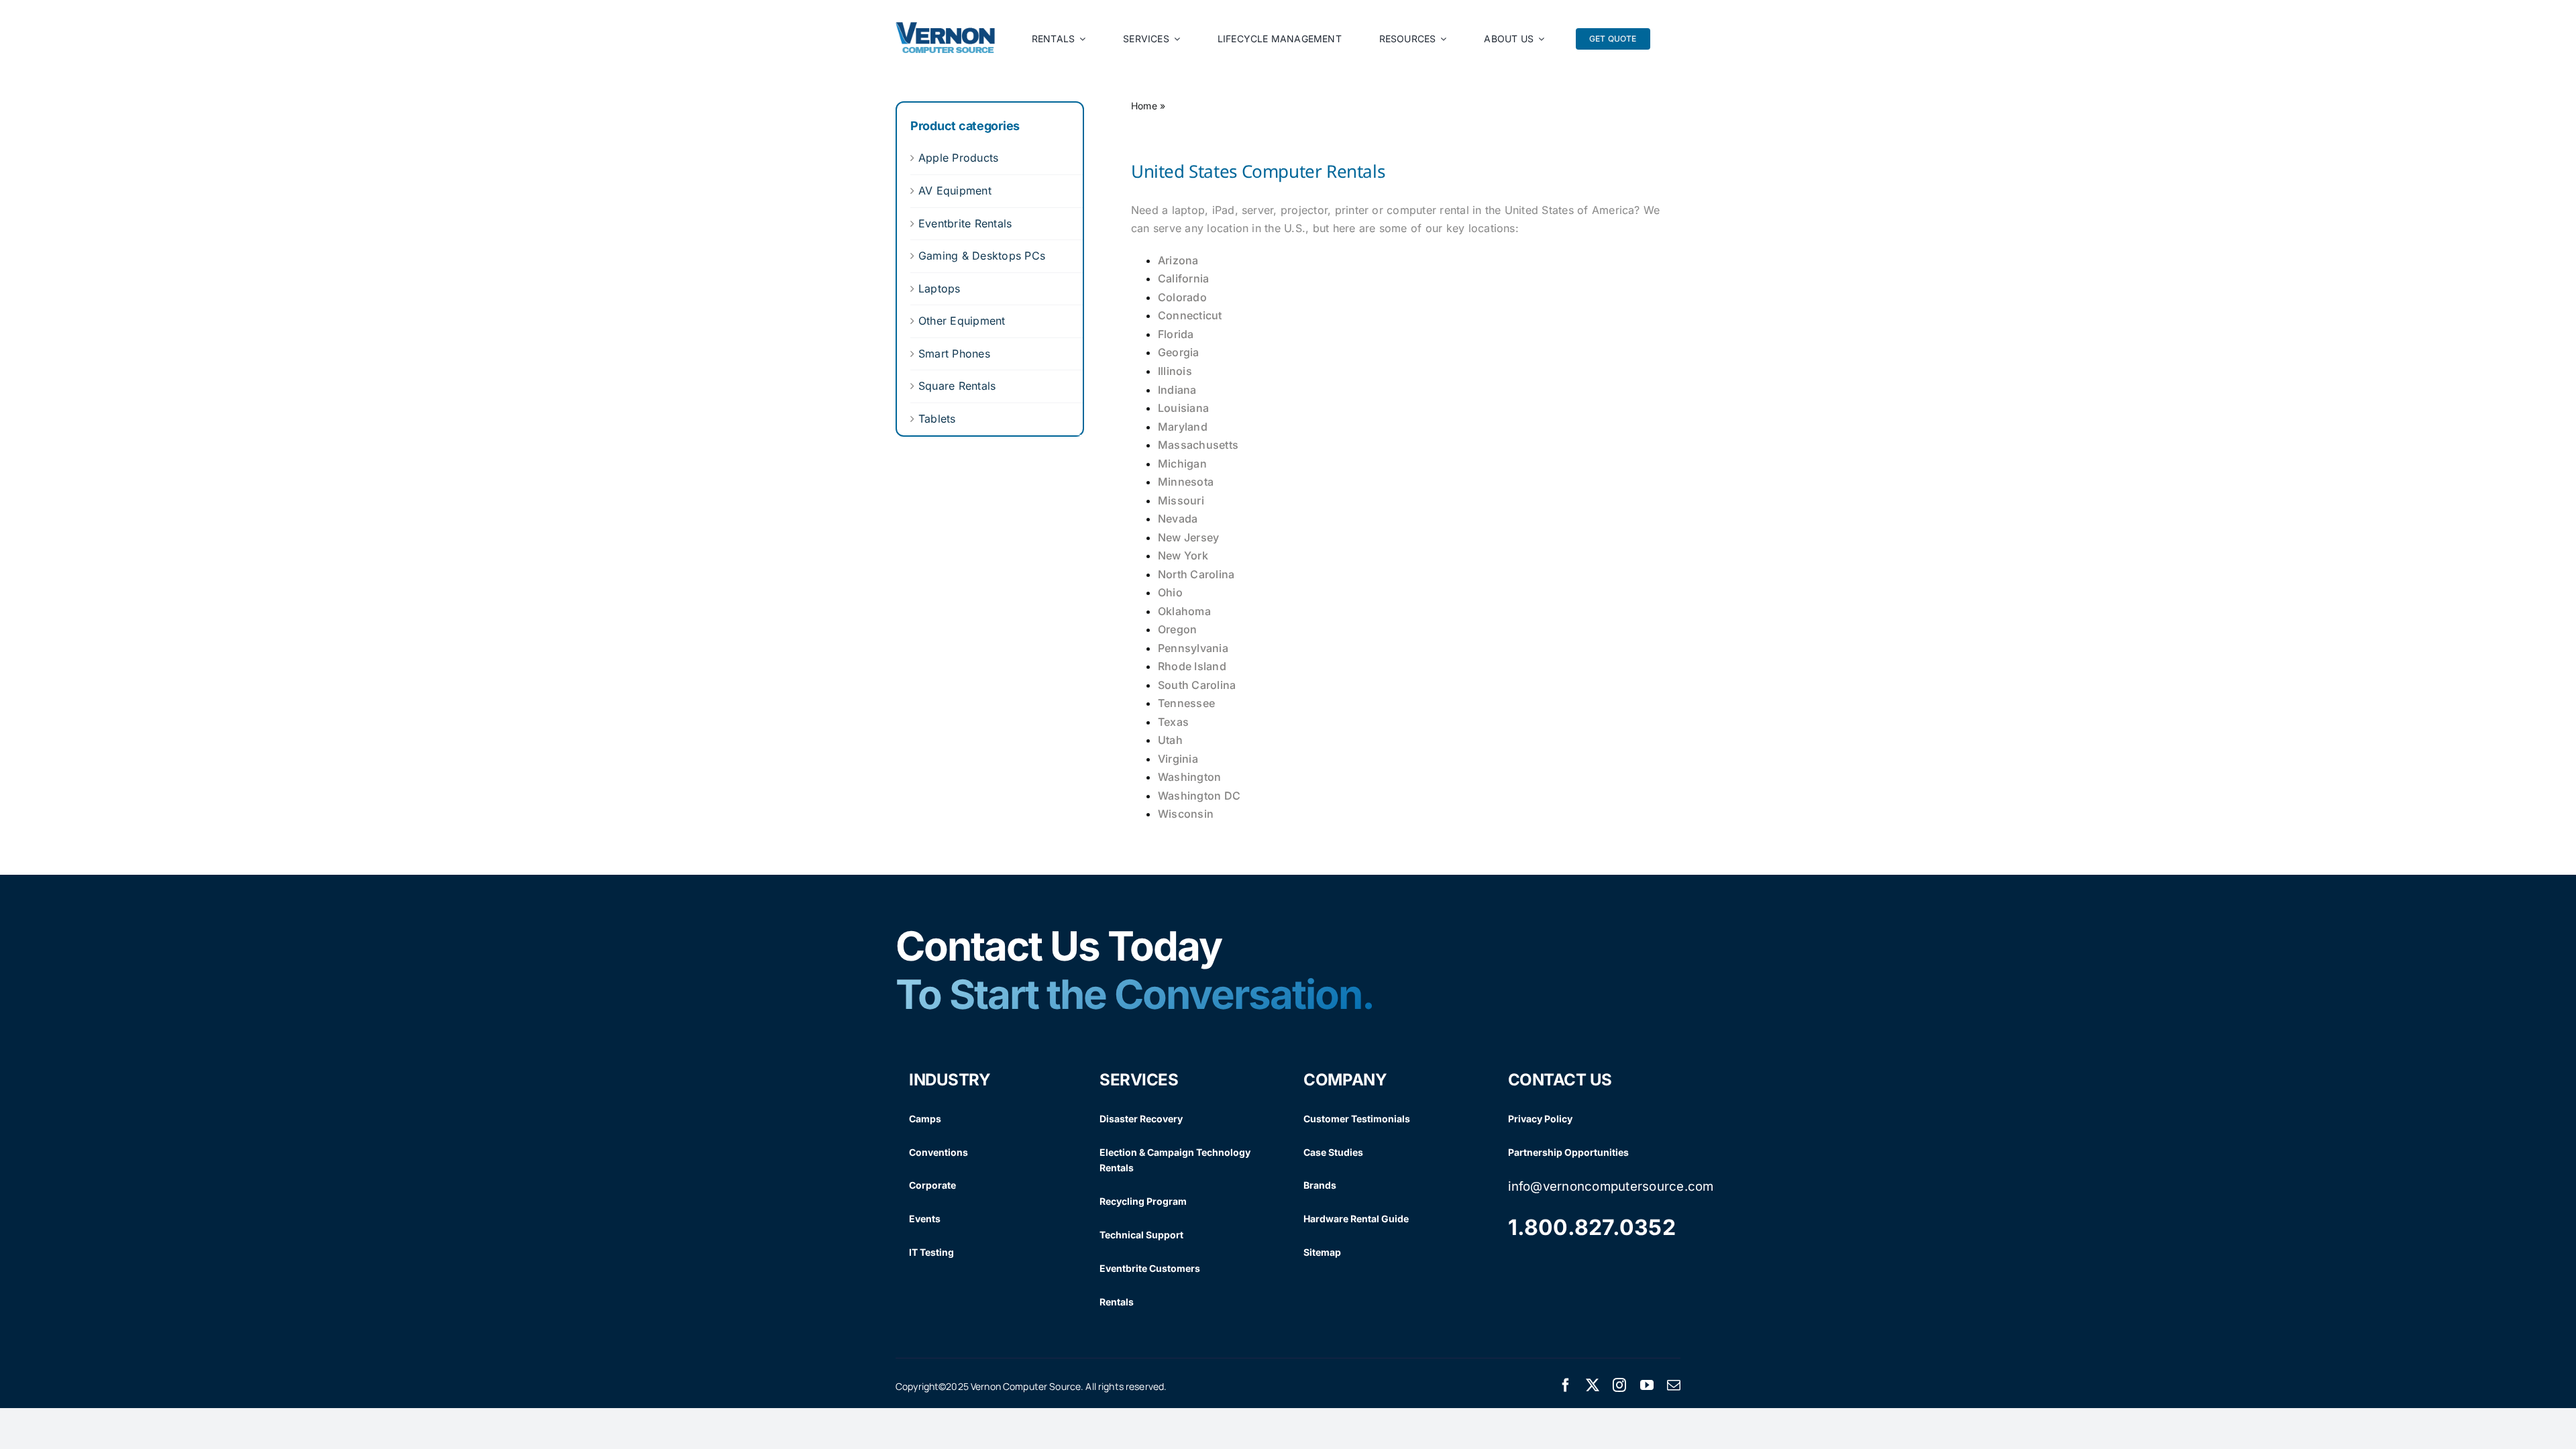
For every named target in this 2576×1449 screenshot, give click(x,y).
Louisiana (1183, 408)
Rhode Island (1192, 666)
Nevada (1178, 519)
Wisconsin (1186, 814)
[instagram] (1619, 1385)
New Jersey (1188, 537)
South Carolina (1197, 685)
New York (1183, 555)
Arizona (1178, 260)
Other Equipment (962, 321)
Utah (1170, 740)
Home (1144, 106)
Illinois (1175, 371)
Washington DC (1199, 796)
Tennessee (1186, 703)
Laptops (940, 288)
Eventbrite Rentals (965, 223)
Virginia (1178, 759)
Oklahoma (1184, 611)
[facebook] (1566, 1385)
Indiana (1177, 390)
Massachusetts (1198, 445)
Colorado (1182, 297)
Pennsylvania (1193, 648)
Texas (1173, 722)
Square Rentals (957, 386)
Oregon (1177, 629)
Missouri (1181, 500)
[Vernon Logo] (946, 28)
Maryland (1183, 427)
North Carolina (1196, 574)
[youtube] (1647, 1385)
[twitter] (1593, 1385)
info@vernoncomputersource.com (1611, 1186)
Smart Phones (954, 354)
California (1183, 278)
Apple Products (958, 158)
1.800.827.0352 (1592, 1227)
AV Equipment (955, 191)
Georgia (1179, 352)
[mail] (1674, 1385)
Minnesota (1186, 482)
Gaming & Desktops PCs (982, 256)
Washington (1189, 777)
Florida (1176, 334)
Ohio (1170, 592)
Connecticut (1190, 315)
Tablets (937, 419)
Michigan (1182, 464)
